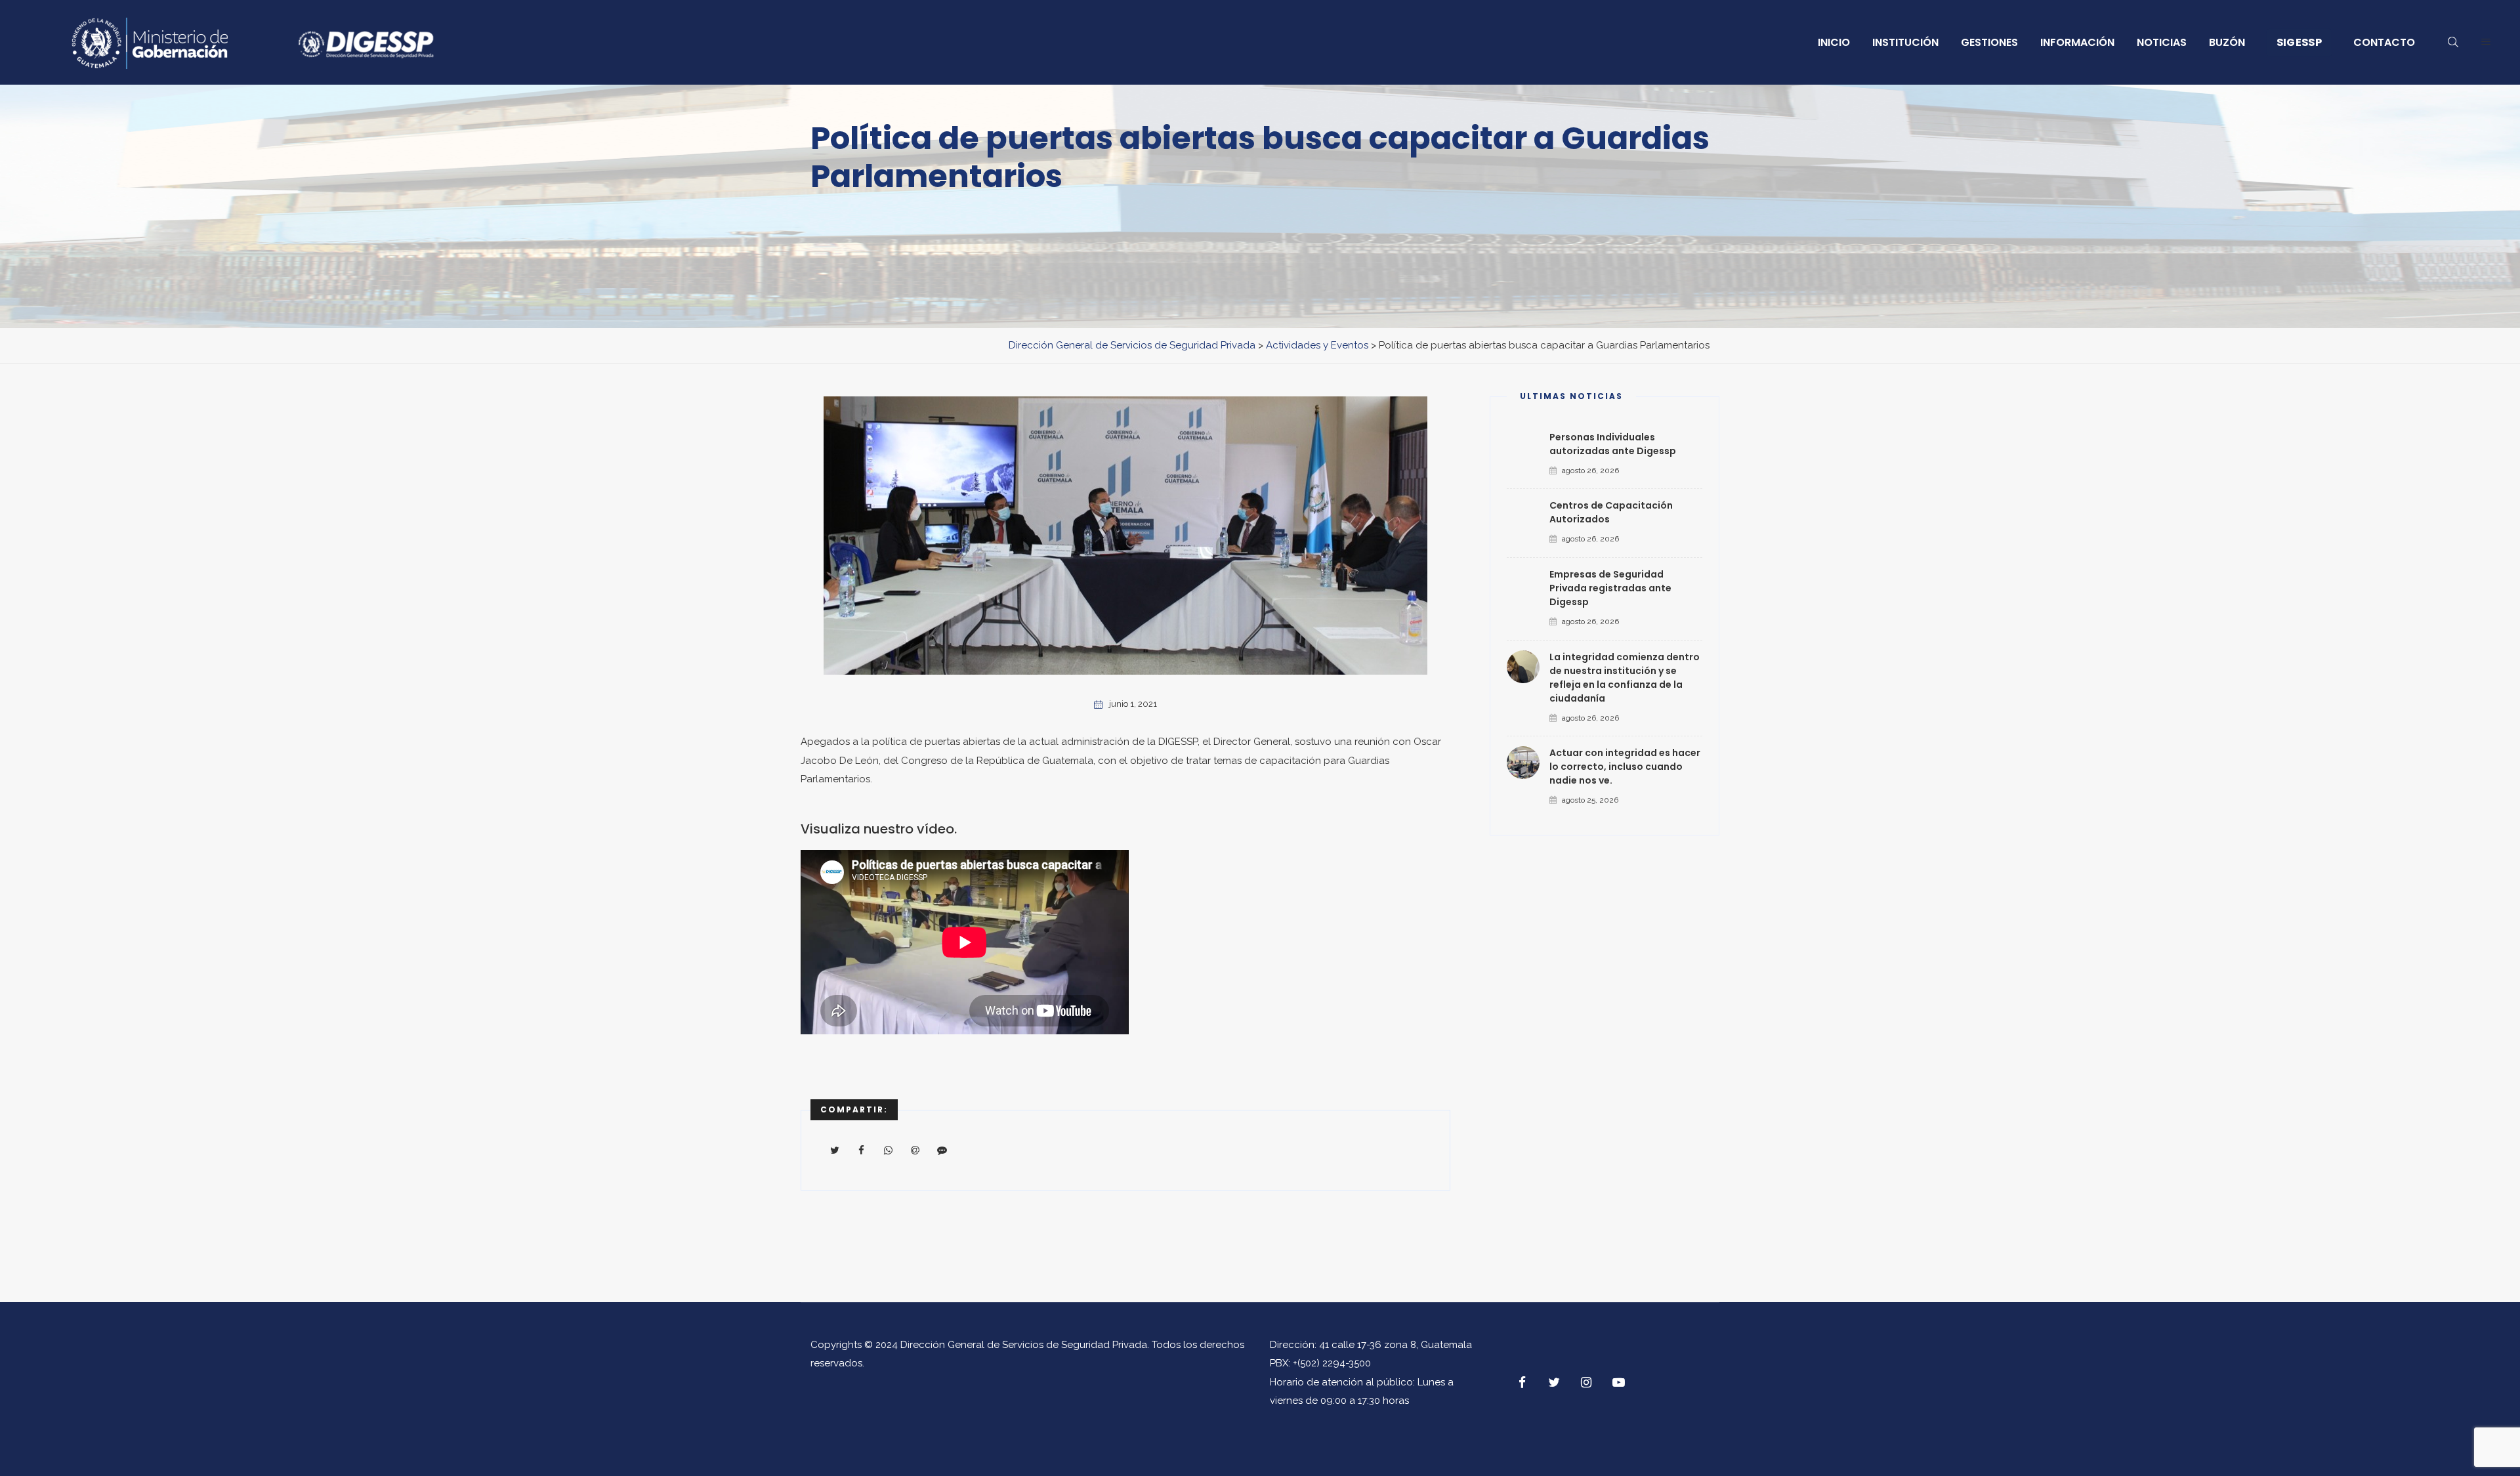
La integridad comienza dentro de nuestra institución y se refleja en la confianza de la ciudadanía (1625, 678)
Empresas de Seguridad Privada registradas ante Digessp (1610, 588)
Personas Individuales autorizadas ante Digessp (1613, 444)
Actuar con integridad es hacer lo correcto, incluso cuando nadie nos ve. (1625, 767)
